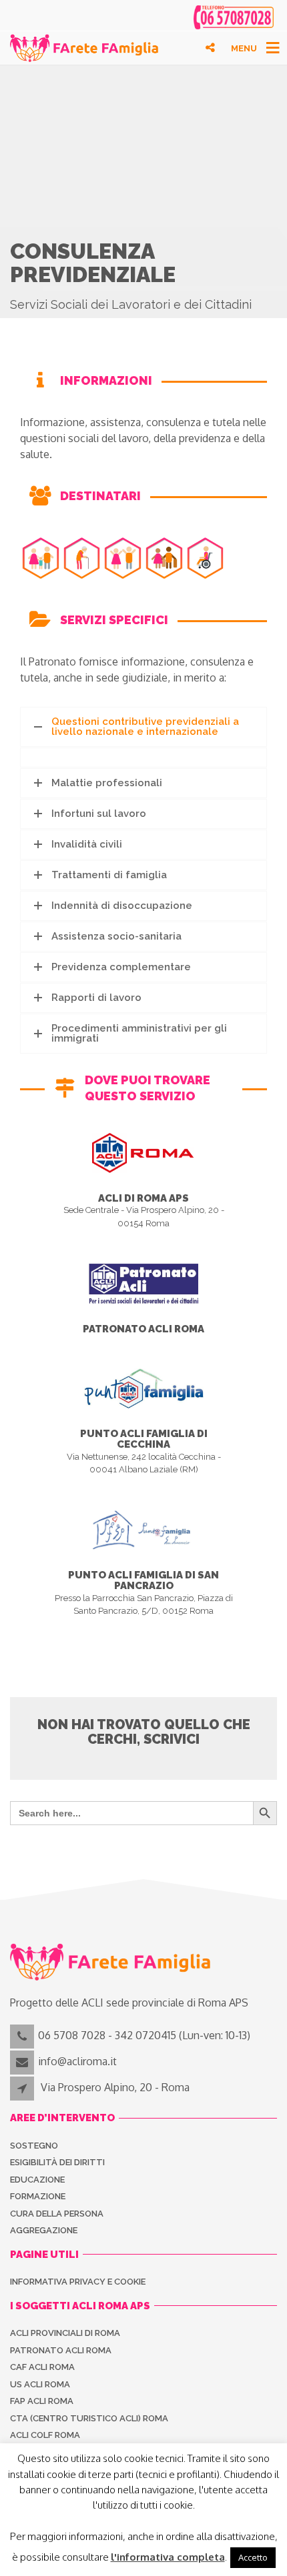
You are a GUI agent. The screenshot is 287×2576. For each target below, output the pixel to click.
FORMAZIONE (38, 2196)
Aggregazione (44, 2230)
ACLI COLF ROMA (45, 2435)
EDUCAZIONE (37, 2180)
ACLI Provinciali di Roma (65, 2333)
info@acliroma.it (77, 2061)
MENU (244, 48)
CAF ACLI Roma (42, 2367)
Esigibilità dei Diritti (57, 2162)
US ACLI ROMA (40, 2384)
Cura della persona (57, 2214)
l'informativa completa (168, 2557)
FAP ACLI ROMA (42, 2401)
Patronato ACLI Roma (61, 2350)
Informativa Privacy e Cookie (78, 2282)
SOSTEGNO (34, 2146)
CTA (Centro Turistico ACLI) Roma (89, 2418)
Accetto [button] (253, 2557)
